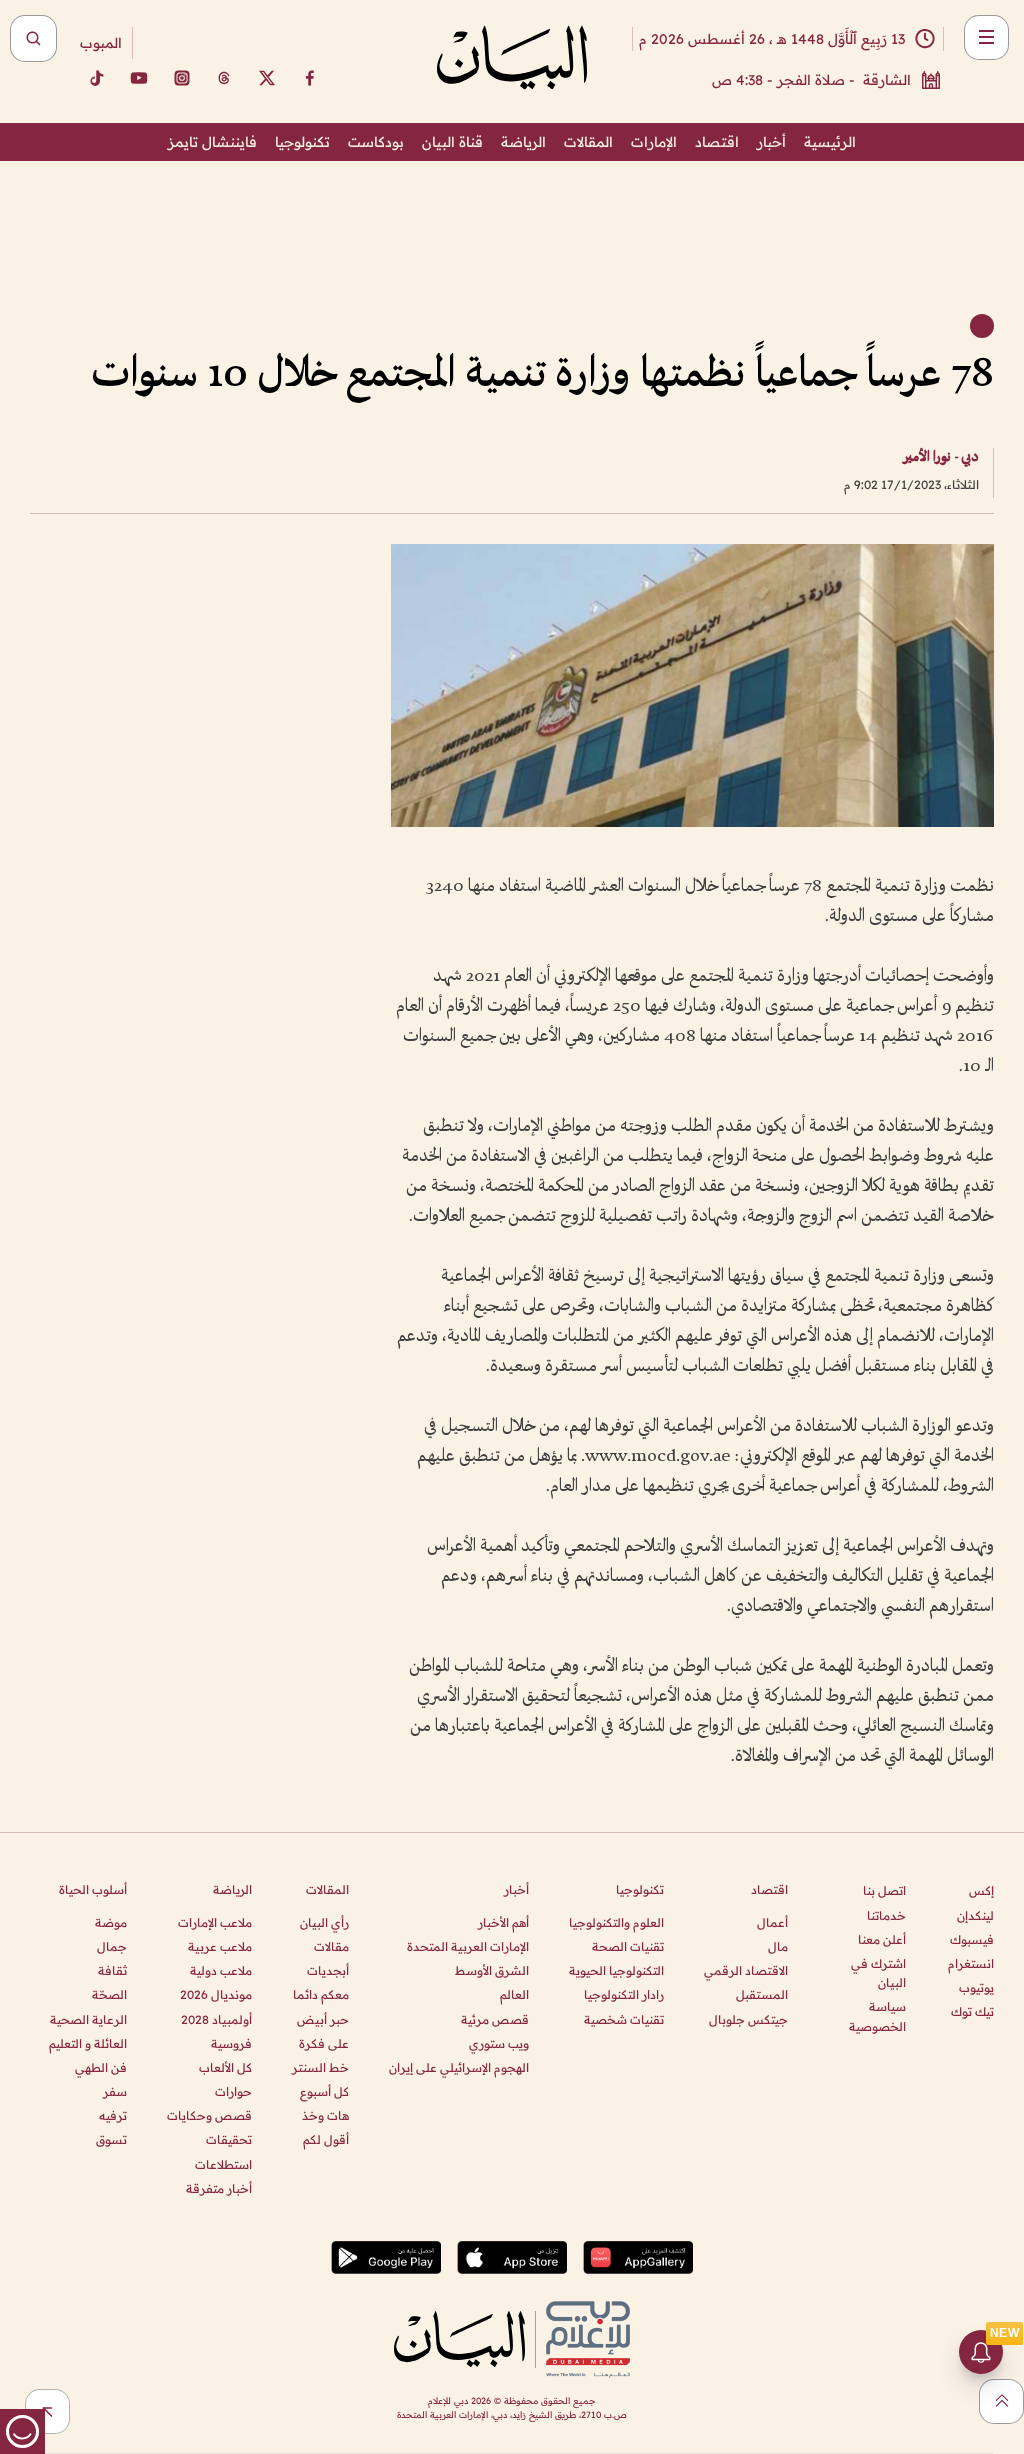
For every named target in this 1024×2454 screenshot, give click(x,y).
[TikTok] (96, 78)
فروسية (231, 2043)
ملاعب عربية (220, 1946)
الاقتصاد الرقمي (746, 1970)
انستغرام (971, 1963)
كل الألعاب (225, 2067)
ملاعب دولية (221, 1970)
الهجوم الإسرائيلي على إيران (459, 2067)
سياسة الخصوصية (877, 2016)
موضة (111, 1922)
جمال (112, 1946)
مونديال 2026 (216, 1994)
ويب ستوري (499, 2043)
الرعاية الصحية (88, 2019)
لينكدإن (975, 1915)
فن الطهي (101, 2067)
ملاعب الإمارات (215, 1922)
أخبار (771, 142)
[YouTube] (139, 78)
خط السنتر (320, 2067)
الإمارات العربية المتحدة (468, 1946)
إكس (981, 1890)
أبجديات (328, 1970)
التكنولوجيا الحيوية (616, 1970)
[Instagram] (182, 78)
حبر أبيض (323, 2019)
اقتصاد (717, 142)
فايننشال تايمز (212, 142)
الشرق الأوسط (492, 1970)
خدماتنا (886, 1915)
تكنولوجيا (302, 142)
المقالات (588, 142)
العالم (514, 1994)
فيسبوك (972, 1939)
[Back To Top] (1001, 2401)
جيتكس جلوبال (748, 2019)
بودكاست (376, 142)
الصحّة (109, 1994)
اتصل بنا (884, 1890)
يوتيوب (976, 1987)
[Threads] (224, 78)
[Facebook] (310, 78)
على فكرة (324, 2043)
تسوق (111, 2139)
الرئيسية (830, 142)
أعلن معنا (882, 1939)
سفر (115, 2091)
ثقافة (112, 1970)
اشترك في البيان (878, 1973)
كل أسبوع (324, 2091)
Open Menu (986, 37)
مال (778, 1946)
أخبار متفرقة (219, 2188)
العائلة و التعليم (88, 2043)
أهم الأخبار (503, 1922)
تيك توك (972, 2011)
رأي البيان (324, 1922)
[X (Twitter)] (267, 78)
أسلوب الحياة (93, 1889)
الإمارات (654, 142)
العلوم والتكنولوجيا (616, 1922)
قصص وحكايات (209, 2115)
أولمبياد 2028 (216, 2019)
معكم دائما (321, 1994)
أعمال (772, 1922)
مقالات (331, 1946)
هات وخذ (325, 2115)
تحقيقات (229, 2139)
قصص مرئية (495, 2019)
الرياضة (523, 142)
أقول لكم (326, 2139)
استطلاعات (223, 2164)
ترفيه (113, 2115)
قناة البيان (452, 142)
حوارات (233, 2091)
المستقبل (762, 1994)
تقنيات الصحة (628, 1946)
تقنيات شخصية (624, 2019)
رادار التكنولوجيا (624, 1994)
